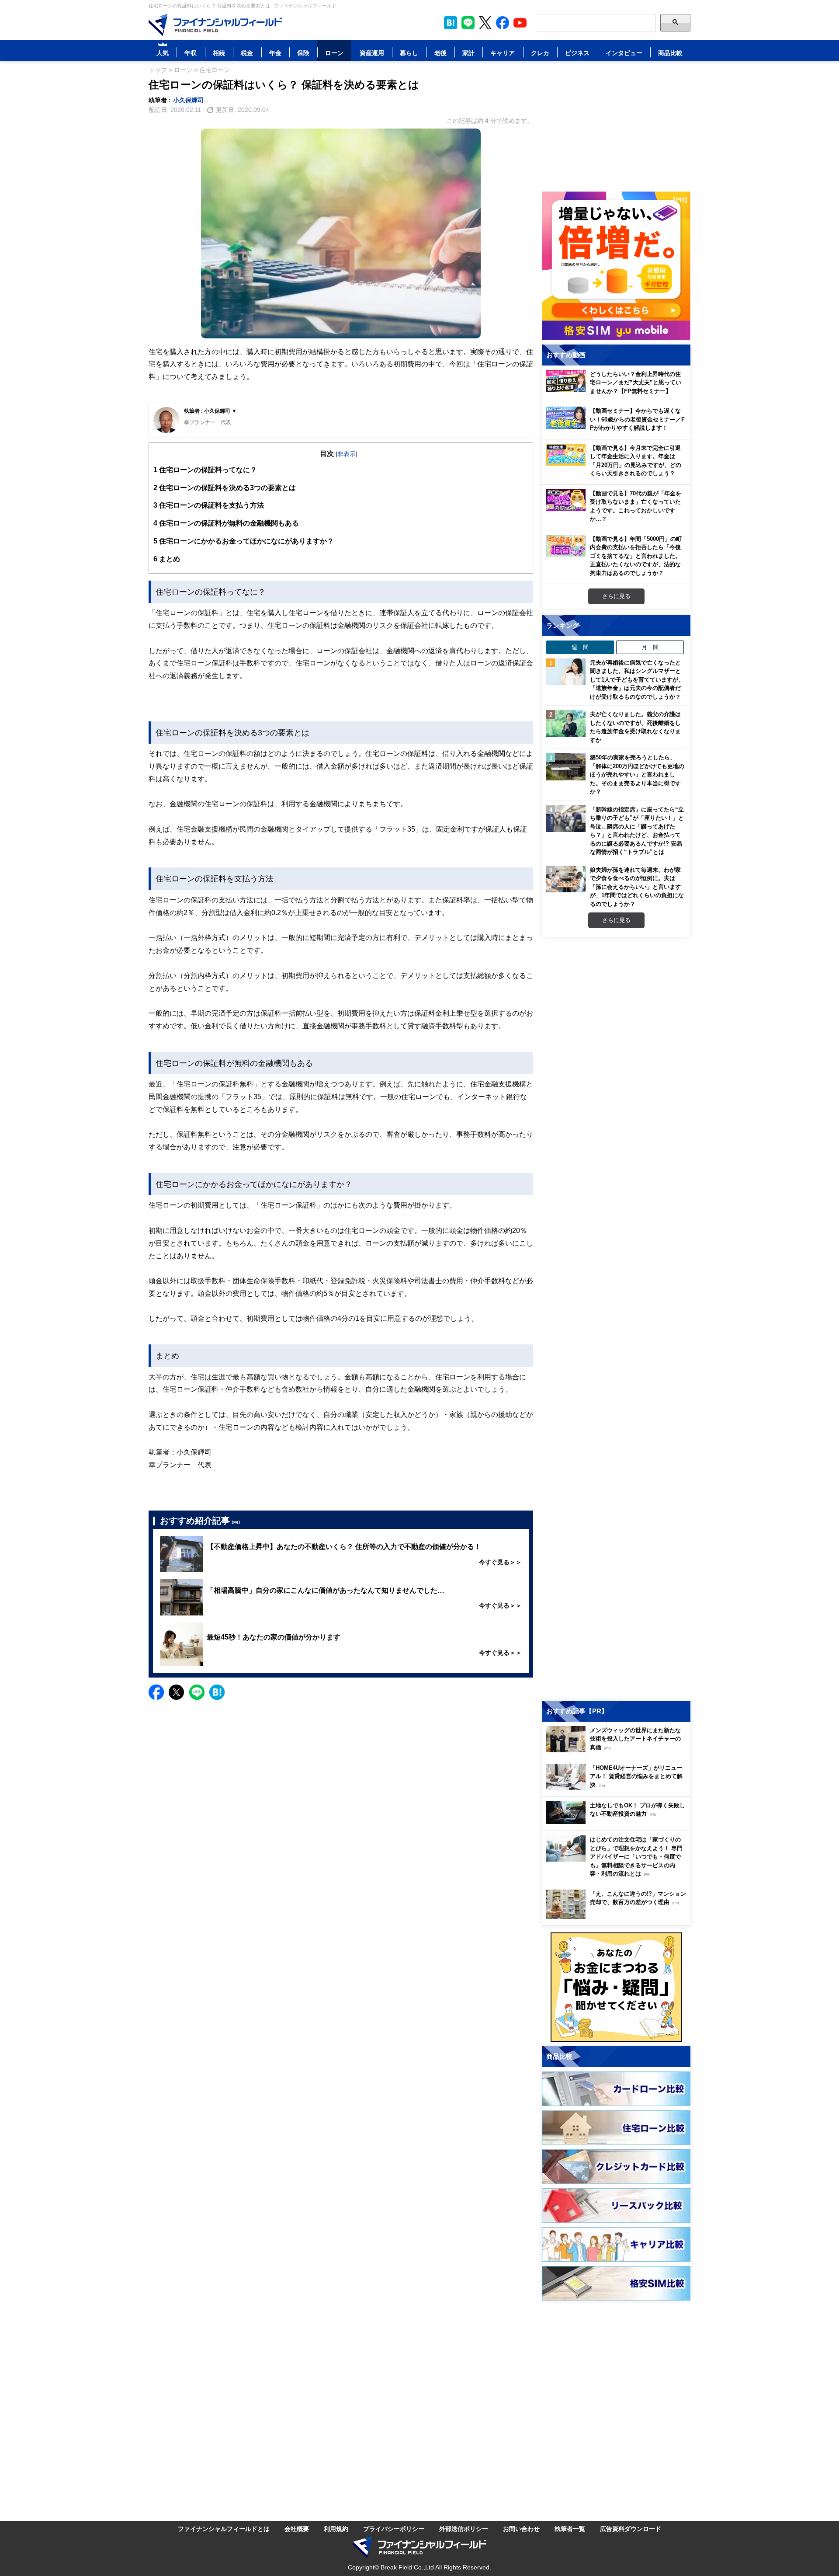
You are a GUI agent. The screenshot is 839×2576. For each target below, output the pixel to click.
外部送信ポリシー (464, 2529)
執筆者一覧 (570, 2529)
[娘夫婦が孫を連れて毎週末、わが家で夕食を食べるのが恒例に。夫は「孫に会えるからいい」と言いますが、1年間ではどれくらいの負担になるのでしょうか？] (566, 879)
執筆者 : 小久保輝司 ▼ (210, 411)
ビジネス (577, 53)
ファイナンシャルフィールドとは (224, 2529)
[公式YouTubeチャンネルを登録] (520, 23)
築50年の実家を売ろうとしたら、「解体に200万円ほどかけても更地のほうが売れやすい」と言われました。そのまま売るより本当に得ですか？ (637, 774)
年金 (275, 53)
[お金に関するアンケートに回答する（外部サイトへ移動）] (616, 1987)
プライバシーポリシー (394, 2529)
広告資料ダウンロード (631, 2529)
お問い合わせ (521, 2529)
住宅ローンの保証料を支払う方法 (212, 505)
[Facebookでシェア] (156, 1692)
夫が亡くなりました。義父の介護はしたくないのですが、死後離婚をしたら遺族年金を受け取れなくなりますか (635, 727)
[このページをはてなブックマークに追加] (451, 23)
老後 (440, 53)
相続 (219, 53)
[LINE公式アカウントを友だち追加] (468, 23)
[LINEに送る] (197, 1692)
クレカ (540, 53)
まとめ (167, 559)
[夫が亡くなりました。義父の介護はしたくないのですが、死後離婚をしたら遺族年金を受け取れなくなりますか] (566, 724)
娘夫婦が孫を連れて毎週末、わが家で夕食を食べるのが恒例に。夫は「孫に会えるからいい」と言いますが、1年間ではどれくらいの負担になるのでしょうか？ (637, 887)
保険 (303, 53)
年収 (191, 53)
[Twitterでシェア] (176, 1692)
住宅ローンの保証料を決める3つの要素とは (225, 487)
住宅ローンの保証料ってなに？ (205, 470)
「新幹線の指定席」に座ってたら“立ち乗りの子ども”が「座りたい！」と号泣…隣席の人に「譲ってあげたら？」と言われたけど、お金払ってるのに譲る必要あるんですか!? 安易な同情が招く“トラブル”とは (637, 831)
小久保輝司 (188, 100)
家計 (468, 53)
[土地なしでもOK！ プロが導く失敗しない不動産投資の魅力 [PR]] (618, 1822)
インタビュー (624, 53)
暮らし (409, 53)
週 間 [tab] (580, 647)
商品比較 (670, 53)
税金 (247, 53)
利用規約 (336, 2529)
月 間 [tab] (650, 647)
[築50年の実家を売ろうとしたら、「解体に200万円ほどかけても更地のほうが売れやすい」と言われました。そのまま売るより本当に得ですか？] (566, 767)
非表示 (347, 454)
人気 (163, 53)
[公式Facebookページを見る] (503, 23)
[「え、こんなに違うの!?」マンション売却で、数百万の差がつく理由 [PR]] (618, 1916)
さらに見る (616, 596)
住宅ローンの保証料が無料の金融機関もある (226, 523)
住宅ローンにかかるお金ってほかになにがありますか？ (244, 541)
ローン (334, 53)
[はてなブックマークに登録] (217, 1692)
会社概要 (297, 2529)
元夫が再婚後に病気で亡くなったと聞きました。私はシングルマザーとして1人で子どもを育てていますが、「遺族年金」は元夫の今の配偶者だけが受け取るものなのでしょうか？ (637, 679)
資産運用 (372, 53)
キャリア (503, 53)
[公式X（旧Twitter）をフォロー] (485, 23)
